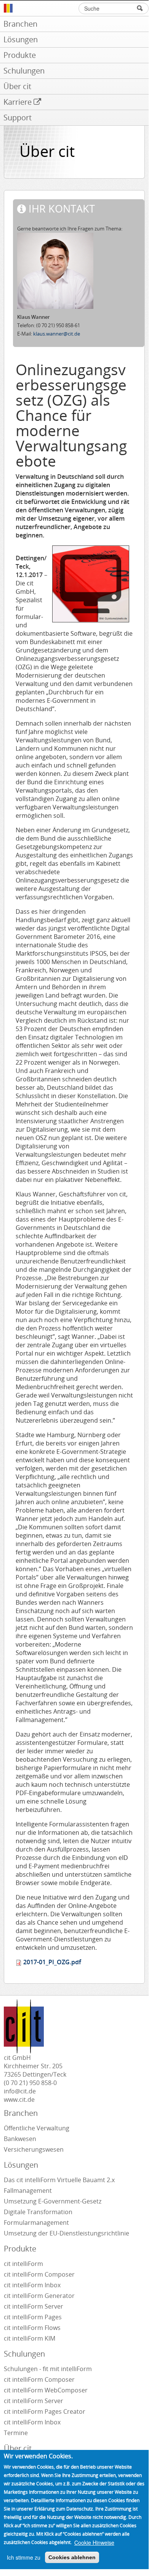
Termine (16, 2433)
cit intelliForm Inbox (32, 2285)
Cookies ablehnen (72, 2557)
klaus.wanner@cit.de (57, 334)
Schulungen (24, 71)
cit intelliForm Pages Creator (45, 2411)
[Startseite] (76, 8)
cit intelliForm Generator (39, 2296)
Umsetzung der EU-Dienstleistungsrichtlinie (66, 2233)
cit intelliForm (23, 2264)
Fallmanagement (28, 2191)
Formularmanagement (36, 2223)
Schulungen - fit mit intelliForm (48, 2369)
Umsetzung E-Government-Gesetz (53, 2201)
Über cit (17, 86)
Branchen (20, 24)
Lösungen (21, 39)
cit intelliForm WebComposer (46, 2390)
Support (18, 118)
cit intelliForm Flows (32, 2328)
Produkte (20, 55)
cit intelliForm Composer (39, 2274)
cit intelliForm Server (34, 2306)
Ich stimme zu (24, 2557)
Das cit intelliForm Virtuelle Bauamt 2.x (59, 2180)
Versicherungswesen (34, 2149)
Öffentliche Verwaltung (37, 2128)
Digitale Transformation (38, 2212)
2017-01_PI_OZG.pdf (52, 1962)
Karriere (18, 102)
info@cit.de (20, 2091)
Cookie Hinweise (94, 2542)
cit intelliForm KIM (30, 2338)
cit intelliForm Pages (33, 2317)
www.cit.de (19, 2099)
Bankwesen (20, 2139)
